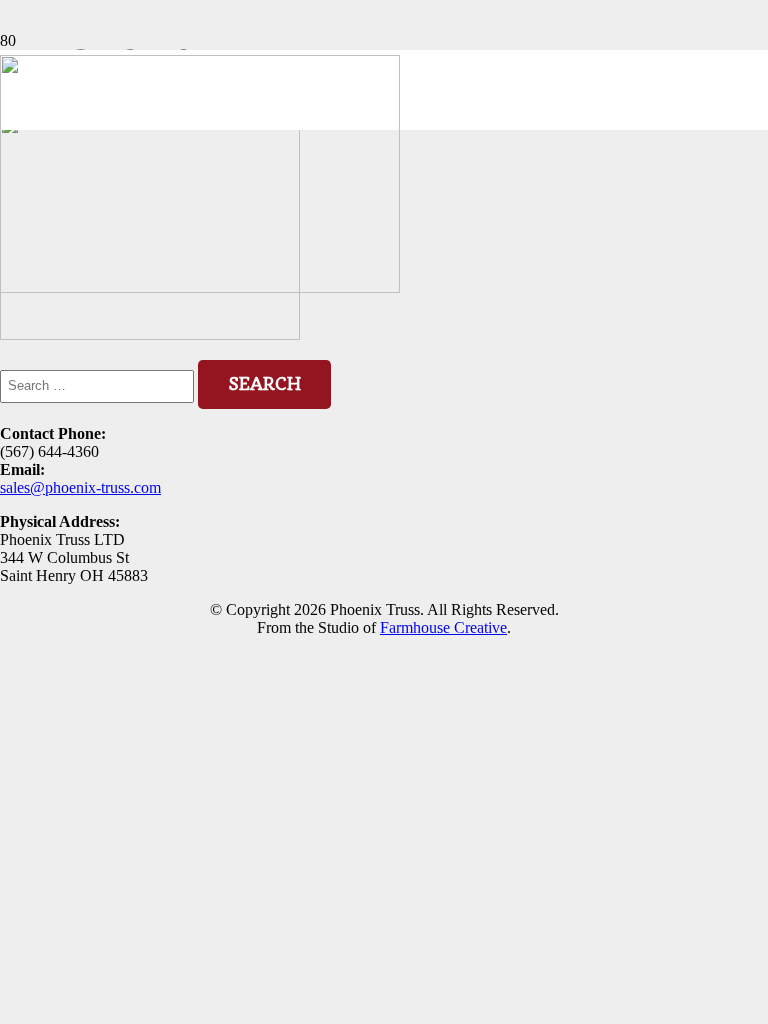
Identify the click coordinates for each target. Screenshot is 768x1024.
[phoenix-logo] (200, 287)
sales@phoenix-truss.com (80, 487)
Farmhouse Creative (443, 627)
